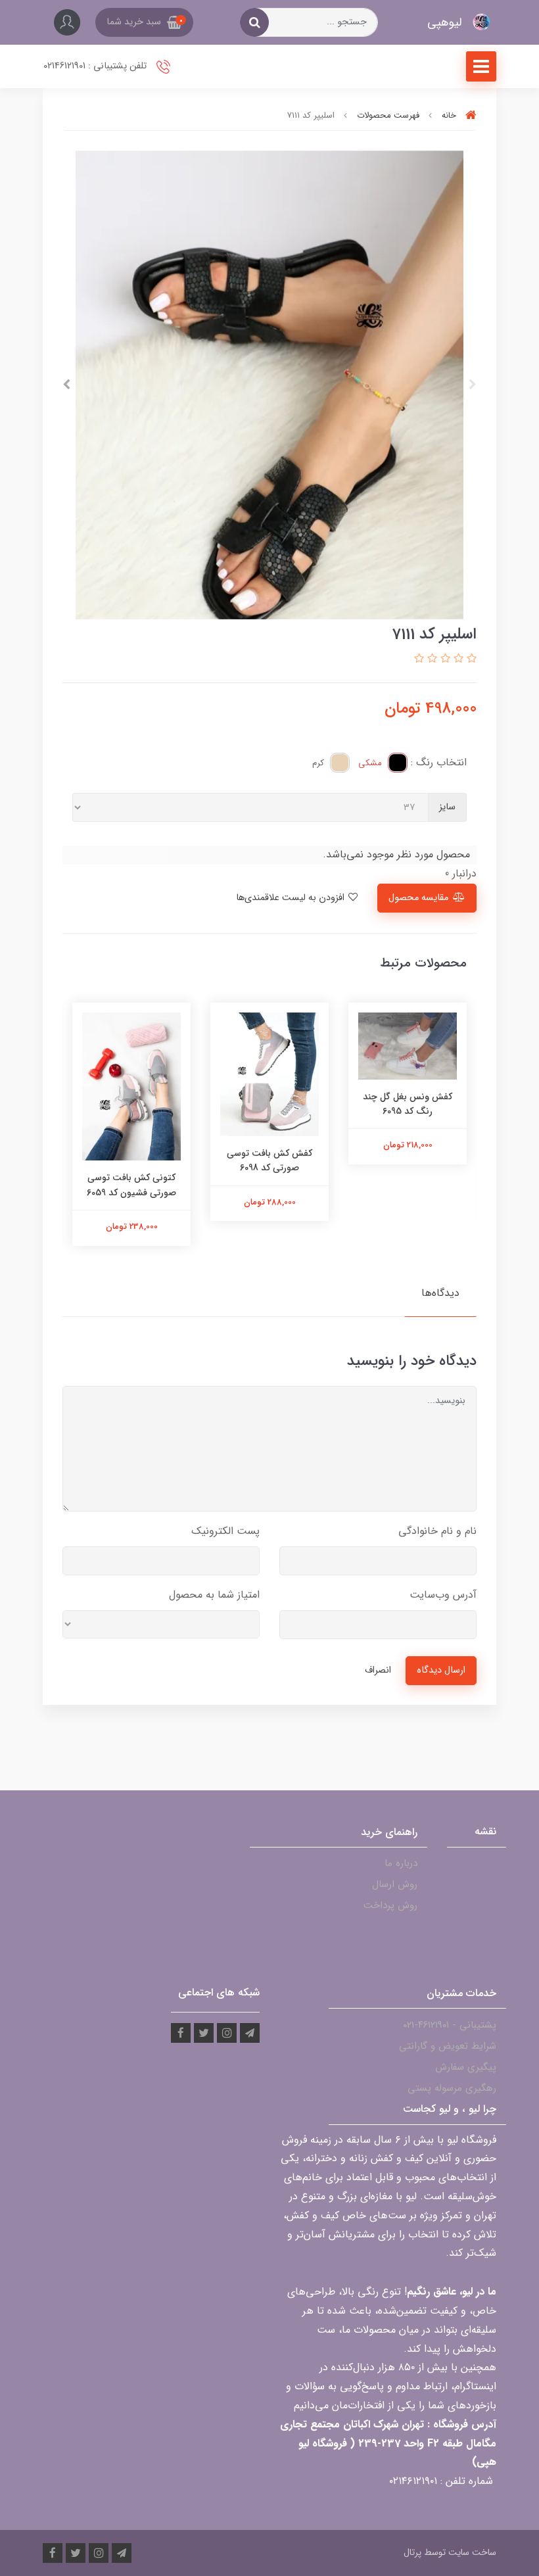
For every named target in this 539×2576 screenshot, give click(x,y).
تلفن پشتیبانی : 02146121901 (96, 66)
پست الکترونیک (225, 1531)
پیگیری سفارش (466, 2067)
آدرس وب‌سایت (443, 1595)
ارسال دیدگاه (441, 1670)
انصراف (378, 1670)
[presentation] (473, 385)
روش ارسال (395, 1884)
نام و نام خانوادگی (437, 1531)
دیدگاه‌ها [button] (440, 1293)
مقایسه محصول (418, 898)
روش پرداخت (390, 1905)
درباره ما (401, 1863)
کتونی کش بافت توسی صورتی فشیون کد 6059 (131, 1185)
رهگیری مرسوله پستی (452, 2088)
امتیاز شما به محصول (214, 1595)
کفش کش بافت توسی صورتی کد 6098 (269, 1160)
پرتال (412, 2552)
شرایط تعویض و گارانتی (448, 2046)
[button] (144, 22)
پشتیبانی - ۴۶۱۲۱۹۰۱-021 (450, 2025)
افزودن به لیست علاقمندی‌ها (292, 898)
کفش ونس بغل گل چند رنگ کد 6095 (408, 1104)
